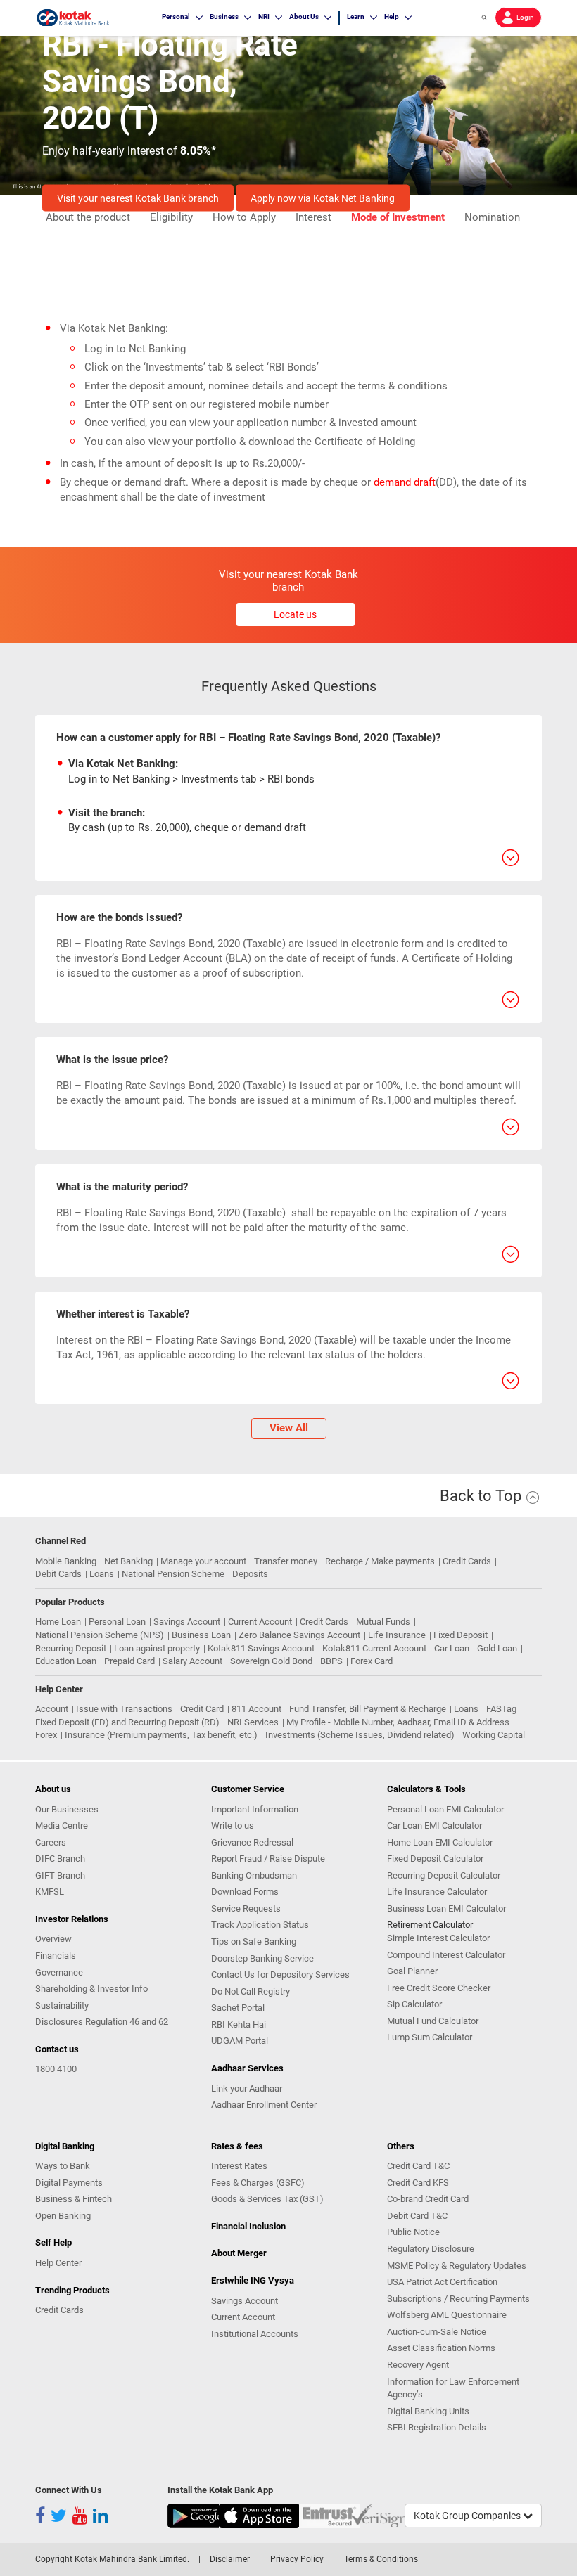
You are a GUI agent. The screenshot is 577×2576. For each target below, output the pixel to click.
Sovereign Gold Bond (271, 1661)
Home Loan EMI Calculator (440, 1842)
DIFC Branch (60, 1859)
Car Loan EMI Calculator (435, 1825)
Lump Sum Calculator (430, 2037)
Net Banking (128, 1561)
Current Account (260, 1622)
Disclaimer (230, 2559)
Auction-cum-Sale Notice (437, 2332)
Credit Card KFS (418, 2183)
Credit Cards (467, 1561)
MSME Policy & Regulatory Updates (457, 2266)
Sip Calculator (414, 2004)
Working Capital (494, 1735)
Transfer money (286, 1561)
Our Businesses (67, 1809)
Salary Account (192, 1661)
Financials (56, 1956)
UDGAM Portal (240, 2041)
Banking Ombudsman (254, 1875)
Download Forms (245, 1892)
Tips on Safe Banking (254, 1941)
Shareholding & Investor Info (91, 1989)
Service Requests (246, 1908)
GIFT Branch (60, 1875)
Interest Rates (239, 2166)
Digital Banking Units (428, 2411)
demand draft (405, 482)
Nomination (492, 218)
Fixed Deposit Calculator (435, 1859)
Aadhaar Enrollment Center (264, 2105)
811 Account (256, 1709)
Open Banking (63, 2216)
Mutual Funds (383, 1622)
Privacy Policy (297, 2559)
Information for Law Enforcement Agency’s (453, 2388)
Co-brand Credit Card (428, 2199)
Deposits (250, 1574)
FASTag (501, 1709)
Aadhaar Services (247, 2068)
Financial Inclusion (248, 2226)
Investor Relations (72, 1919)
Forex (46, 1735)
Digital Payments (69, 2183)
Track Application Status (260, 1925)
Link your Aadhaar (247, 2088)
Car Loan (452, 1648)
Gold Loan (497, 1648)
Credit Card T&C (418, 2166)
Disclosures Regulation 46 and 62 (102, 2022)
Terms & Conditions (381, 2559)
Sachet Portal (238, 2008)
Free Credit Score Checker (439, 1988)
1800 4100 (56, 2069)
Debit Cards (58, 1574)
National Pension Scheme (173, 1574)
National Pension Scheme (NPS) (100, 1635)
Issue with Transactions (124, 1709)
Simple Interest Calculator (438, 1938)
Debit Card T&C (417, 2216)
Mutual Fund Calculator (433, 2021)
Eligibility (171, 218)
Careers (51, 1842)
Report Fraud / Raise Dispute (268, 1859)
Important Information (255, 1809)
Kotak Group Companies (468, 2516)
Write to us (233, 1825)
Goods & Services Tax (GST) (267, 2199)
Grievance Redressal (252, 1842)
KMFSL (50, 1892)
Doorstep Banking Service (262, 1958)
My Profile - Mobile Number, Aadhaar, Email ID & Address (398, 1722)
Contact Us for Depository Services (280, 1975)
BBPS (331, 1661)
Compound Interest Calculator (446, 1955)
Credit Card (202, 1709)
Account (52, 1709)
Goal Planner (412, 1971)
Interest (313, 218)
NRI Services (253, 1722)
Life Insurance (397, 1635)
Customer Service (248, 1789)
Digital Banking (65, 2146)
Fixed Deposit (461, 1635)
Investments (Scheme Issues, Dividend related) (360, 1735)
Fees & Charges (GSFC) (258, 2183)
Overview (53, 1939)
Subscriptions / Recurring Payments (458, 2299)
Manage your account (203, 1561)
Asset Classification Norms (441, 2348)
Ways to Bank (63, 2166)
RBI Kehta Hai (239, 2024)
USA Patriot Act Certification (442, 2282)
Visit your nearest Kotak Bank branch (138, 198)
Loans (102, 1574)
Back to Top (482, 1496)
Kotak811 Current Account (374, 1648)
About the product (88, 218)
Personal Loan (117, 1622)
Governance (59, 1972)
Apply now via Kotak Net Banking (323, 198)
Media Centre (62, 1825)
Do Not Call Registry (251, 1991)
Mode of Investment (398, 218)
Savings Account (187, 1622)
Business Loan (201, 1635)
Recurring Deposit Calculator (444, 1875)
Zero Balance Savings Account (299, 1635)
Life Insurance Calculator (437, 1892)
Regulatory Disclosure (431, 2249)
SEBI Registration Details (437, 2427)
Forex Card (372, 1661)
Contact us (57, 2049)
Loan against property (157, 1648)
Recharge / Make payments (380, 1561)
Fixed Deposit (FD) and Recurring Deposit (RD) (127, 1722)
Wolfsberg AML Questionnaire (447, 2315)
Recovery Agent (418, 2365)
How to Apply (244, 218)
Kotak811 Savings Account (261, 1648)
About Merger (239, 2253)
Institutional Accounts (255, 2334)
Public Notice (413, 2232)
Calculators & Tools (426, 1789)
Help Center (58, 2263)
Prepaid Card (129, 1661)
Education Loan (66, 1661)
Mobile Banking (66, 1561)
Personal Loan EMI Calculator (445, 1809)
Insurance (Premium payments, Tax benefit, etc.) (161, 1735)
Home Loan (58, 1622)
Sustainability (62, 2005)
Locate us (295, 614)
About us (53, 1789)
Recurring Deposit (71, 1648)
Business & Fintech (74, 2199)
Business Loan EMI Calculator (446, 1908)
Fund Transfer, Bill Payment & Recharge (368, 1709)
